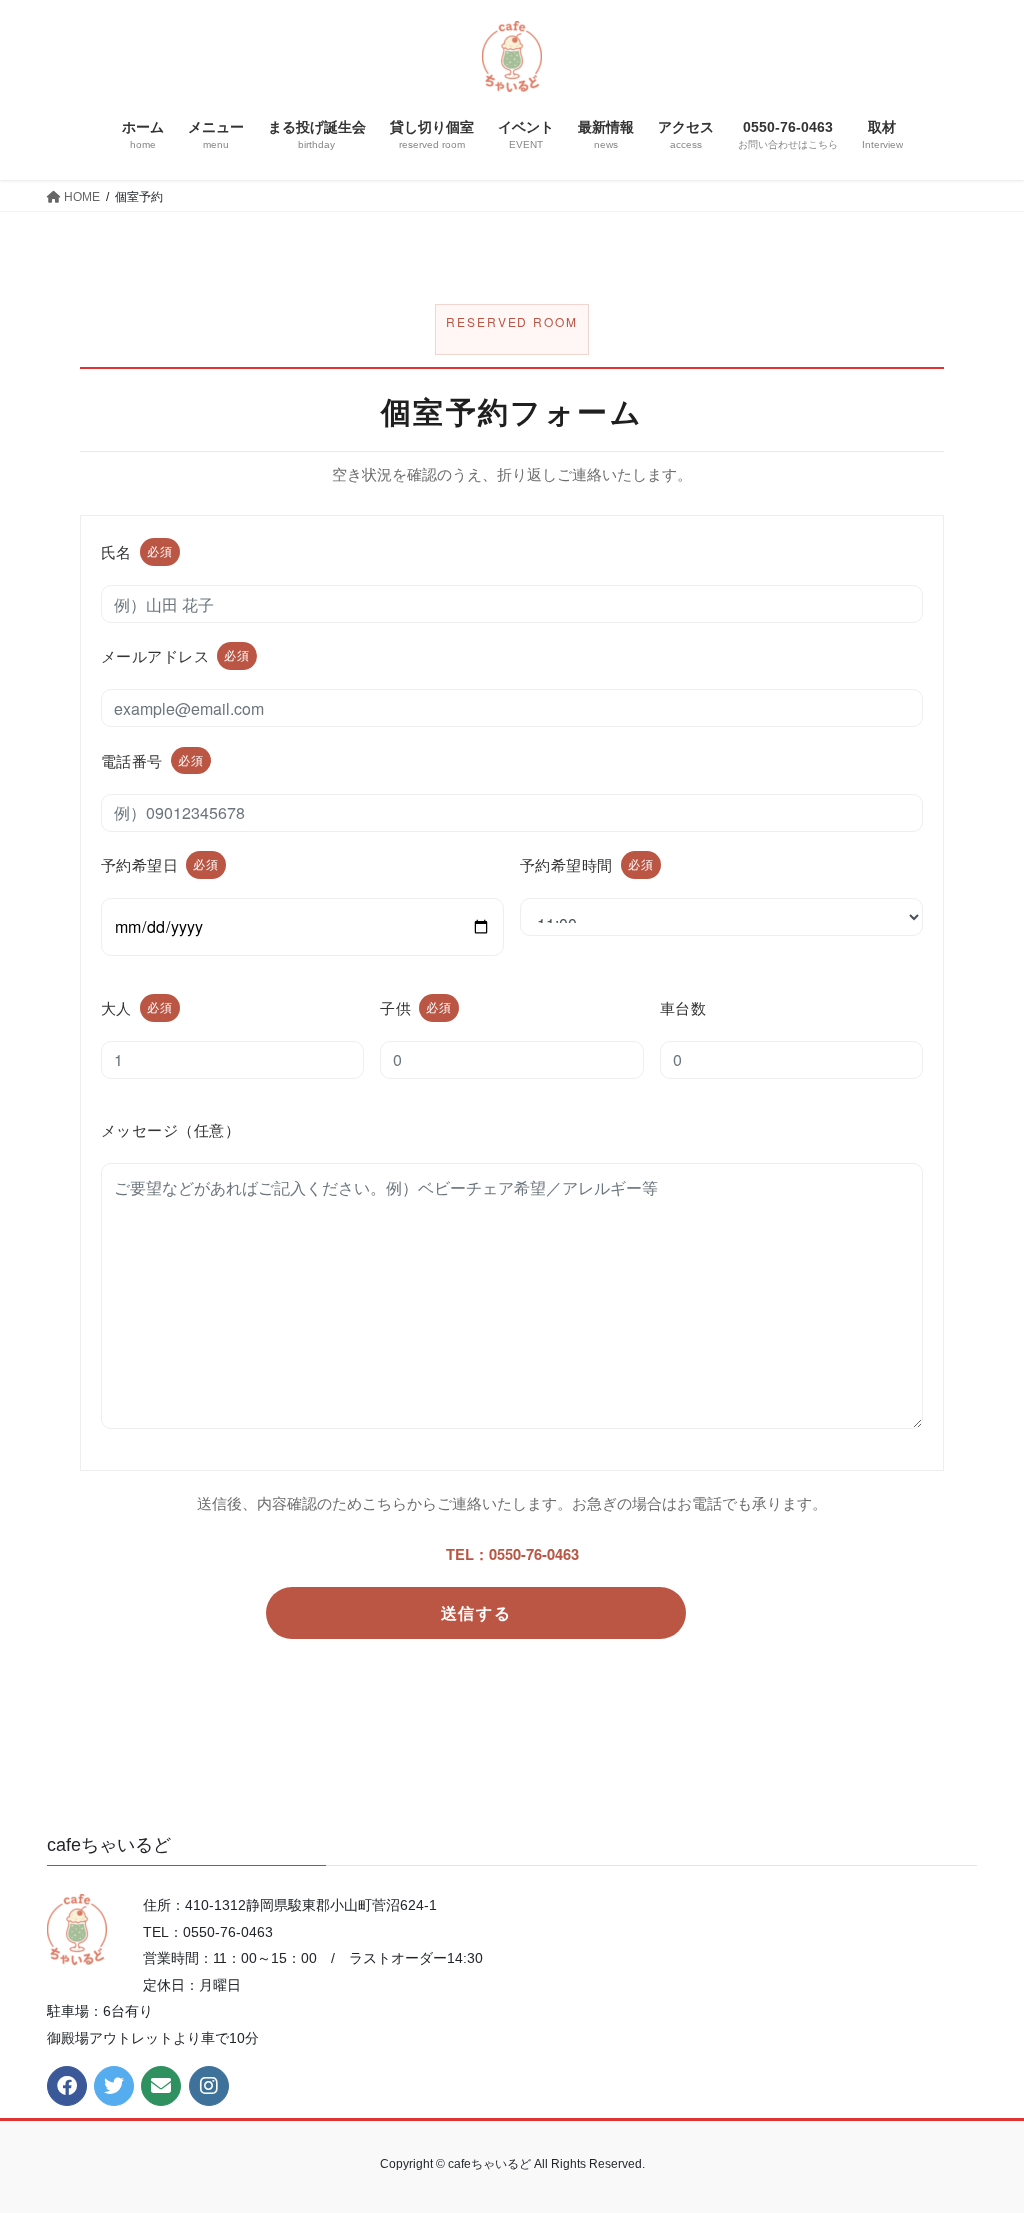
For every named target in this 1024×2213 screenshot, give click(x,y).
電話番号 (152, 760)
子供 (416, 1007)
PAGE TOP (980, 2129)
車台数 (683, 1007)
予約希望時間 (587, 864)
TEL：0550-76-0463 (512, 1554)
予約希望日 (160, 864)
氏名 (137, 551)
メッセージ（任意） (170, 1129)
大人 (137, 1007)
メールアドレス (175, 655)
